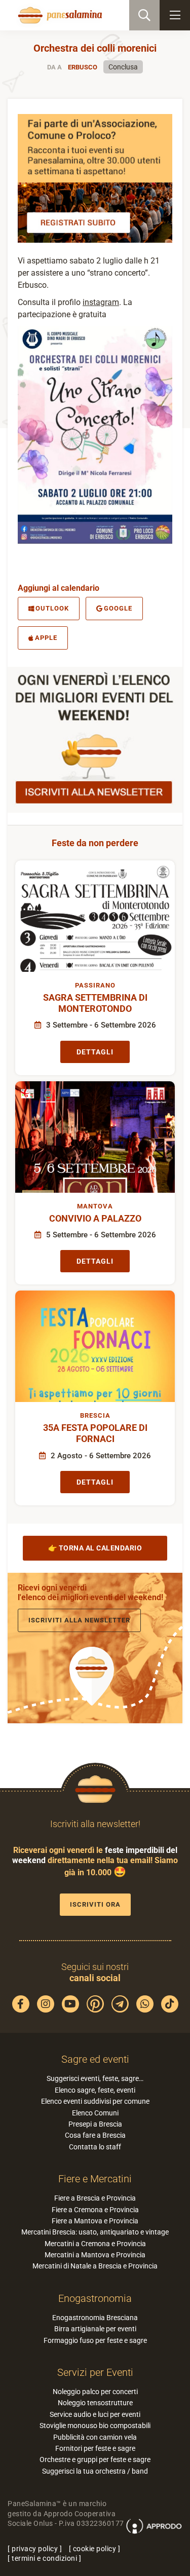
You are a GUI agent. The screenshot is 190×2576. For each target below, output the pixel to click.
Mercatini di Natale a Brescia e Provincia (95, 2266)
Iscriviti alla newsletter (79, 1620)
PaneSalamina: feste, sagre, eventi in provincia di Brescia (59, 15)
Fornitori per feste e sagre (95, 2448)
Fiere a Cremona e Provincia (95, 2210)
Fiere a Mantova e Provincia (95, 2221)
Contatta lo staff (95, 2147)
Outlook (52, 608)
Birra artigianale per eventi (95, 2329)
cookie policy (95, 2549)
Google (118, 608)
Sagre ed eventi (95, 2059)
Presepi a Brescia (95, 2124)
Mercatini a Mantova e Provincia (95, 2255)
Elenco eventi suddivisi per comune (95, 2101)
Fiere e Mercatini (95, 2179)
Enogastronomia (95, 2298)
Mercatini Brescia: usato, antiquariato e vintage (95, 2232)
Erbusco (83, 67)
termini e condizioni (44, 2558)
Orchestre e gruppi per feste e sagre (95, 2459)
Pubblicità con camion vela (95, 2437)
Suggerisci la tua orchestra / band (95, 2471)
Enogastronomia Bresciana (95, 2318)
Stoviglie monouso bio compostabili (95, 2426)
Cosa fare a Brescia (95, 2135)
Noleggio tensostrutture (95, 2403)
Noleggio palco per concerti (95, 2392)
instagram (101, 302)
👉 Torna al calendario (95, 1548)
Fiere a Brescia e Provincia (95, 2198)
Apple (46, 638)
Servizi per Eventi (95, 2372)
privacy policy (35, 2549)
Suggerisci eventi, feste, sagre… (95, 2078)
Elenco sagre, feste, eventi (95, 2090)
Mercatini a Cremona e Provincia (95, 2244)
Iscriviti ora (95, 1904)
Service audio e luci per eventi (95, 2414)
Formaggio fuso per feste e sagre (95, 2340)
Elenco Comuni (95, 2113)
